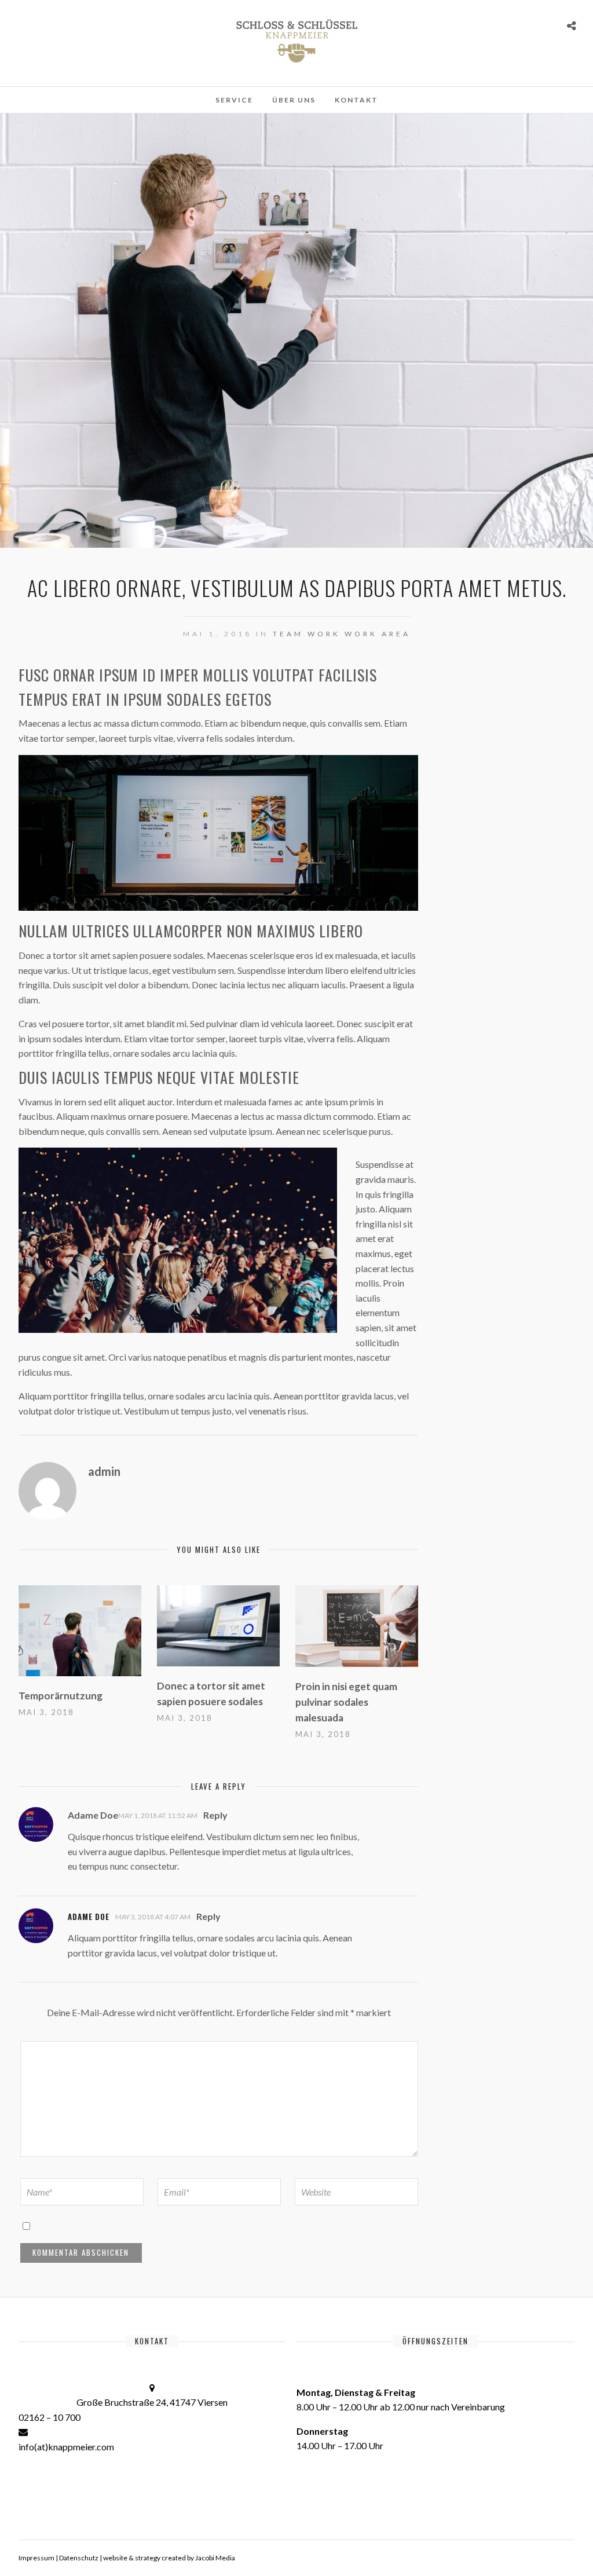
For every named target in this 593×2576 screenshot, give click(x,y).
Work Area (378, 634)
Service (234, 100)
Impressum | (39, 2558)
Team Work (307, 634)
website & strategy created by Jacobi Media (169, 2558)
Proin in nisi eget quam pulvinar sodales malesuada (346, 1702)
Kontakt (356, 100)
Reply (215, 1815)
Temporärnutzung (61, 1696)
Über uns (294, 100)
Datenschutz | (81, 2558)
